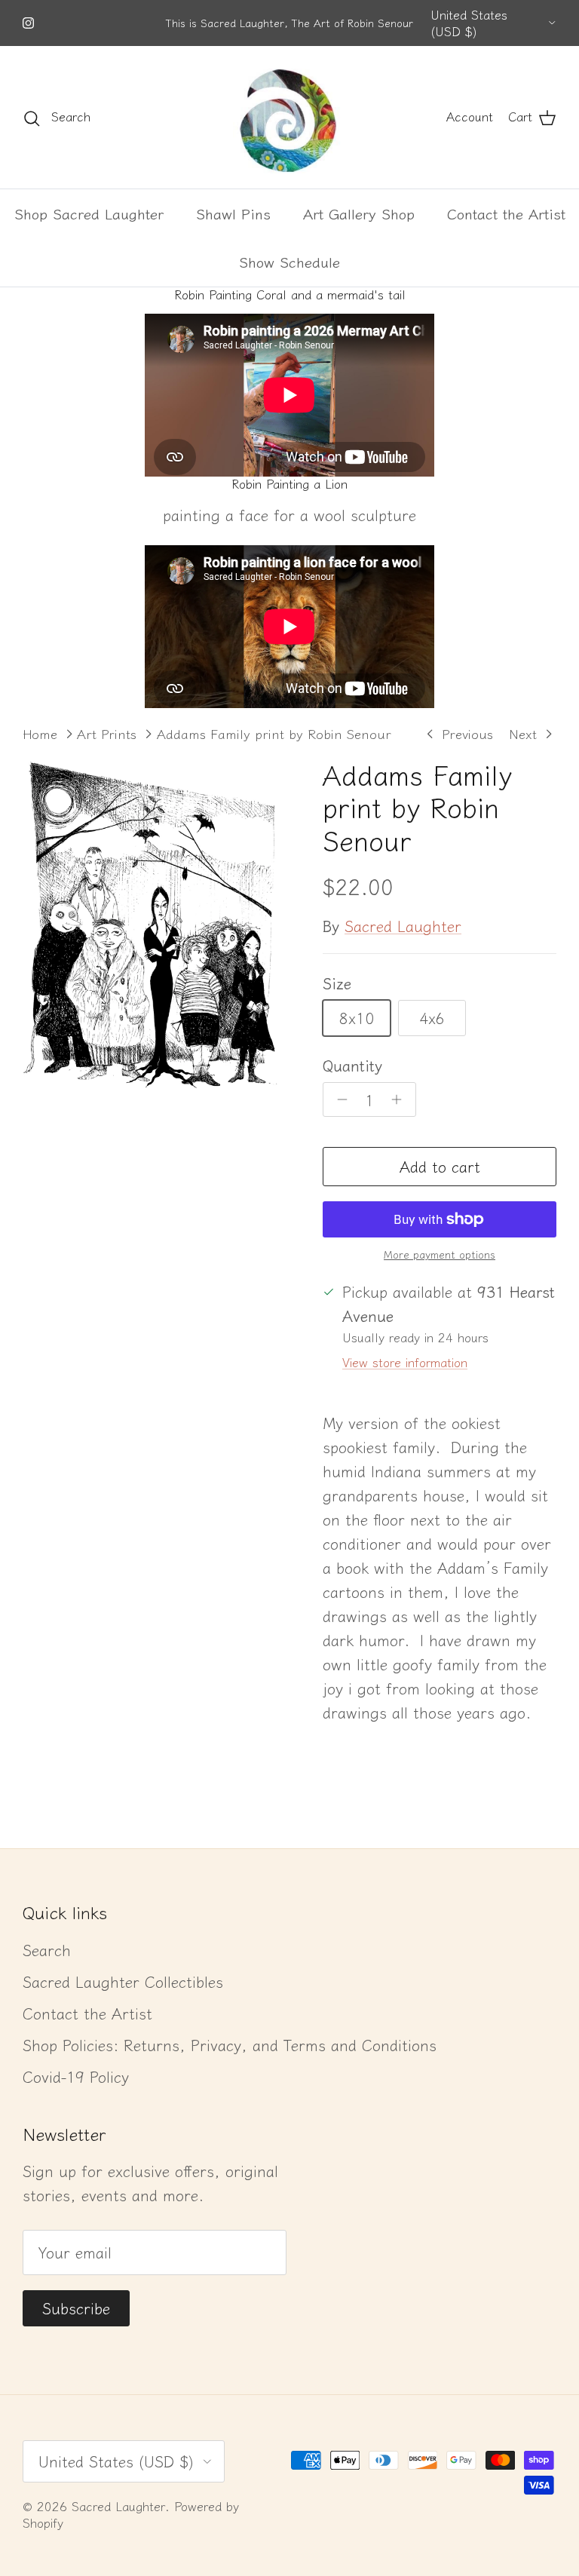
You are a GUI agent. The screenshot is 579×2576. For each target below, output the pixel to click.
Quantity (352, 1066)
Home (40, 733)
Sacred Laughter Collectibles (123, 1981)
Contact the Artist (506, 213)
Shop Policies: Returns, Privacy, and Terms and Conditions (230, 2045)
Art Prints (107, 733)
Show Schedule (289, 261)
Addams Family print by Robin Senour (274, 733)
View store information (405, 1362)
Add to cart (440, 1166)
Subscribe (76, 2308)
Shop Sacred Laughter (89, 213)
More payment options (440, 1254)
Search (47, 1950)
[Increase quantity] (401, 1099)
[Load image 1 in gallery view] (156, 925)
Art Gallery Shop (359, 213)
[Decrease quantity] (338, 1099)
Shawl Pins (233, 213)
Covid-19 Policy (76, 2076)
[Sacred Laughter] (289, 117)
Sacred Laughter (403, 926)
